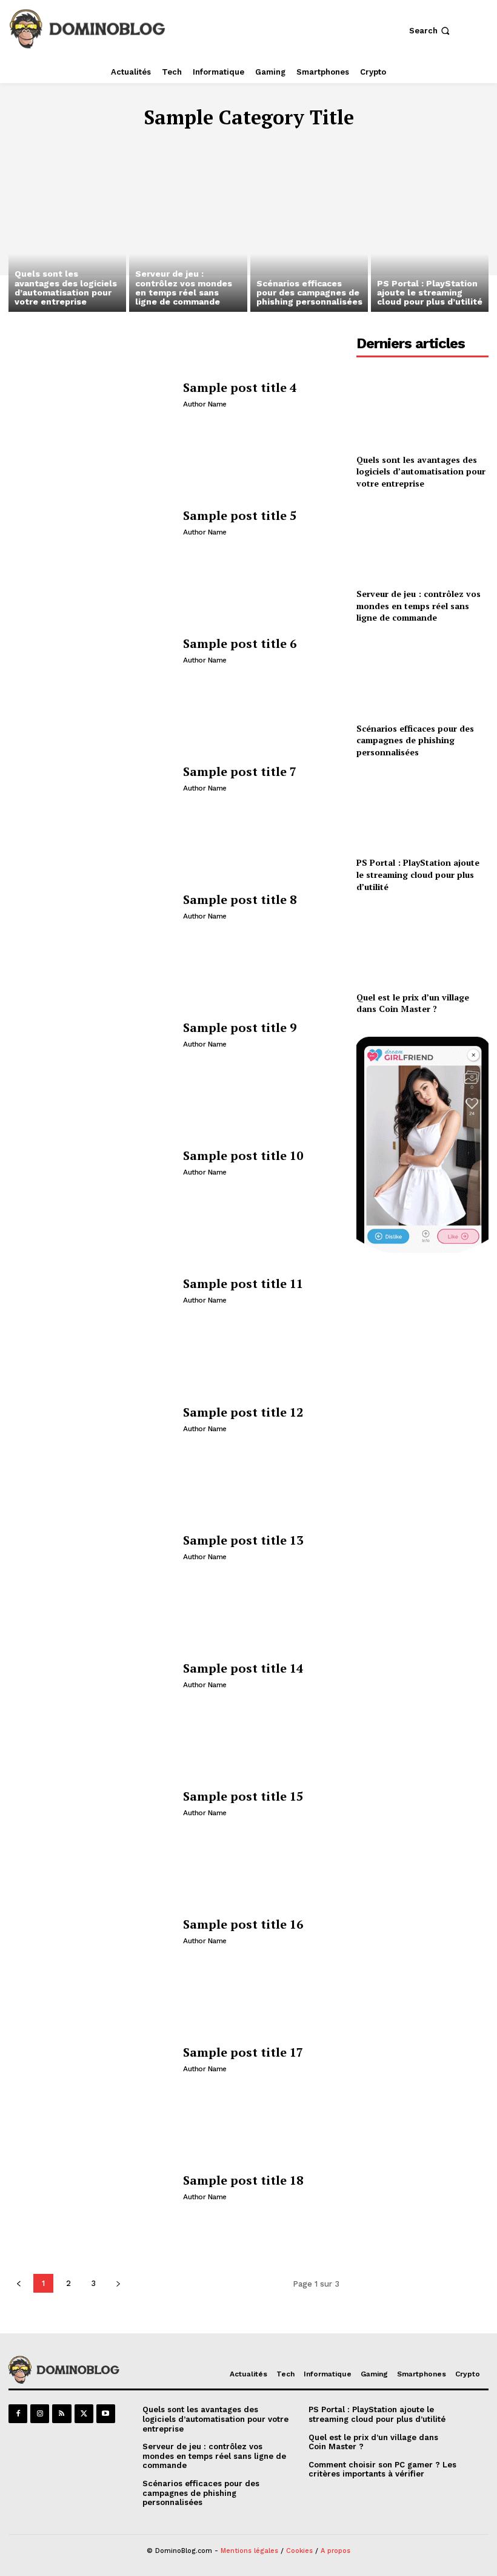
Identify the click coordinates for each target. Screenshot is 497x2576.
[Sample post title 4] (91, 394)
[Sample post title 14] (91, 1675)
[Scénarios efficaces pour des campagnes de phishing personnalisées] (309, 241)
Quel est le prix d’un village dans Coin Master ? (413, 1003)
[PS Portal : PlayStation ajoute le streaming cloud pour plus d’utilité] (430, 241)
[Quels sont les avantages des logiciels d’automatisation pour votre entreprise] (67, 241)
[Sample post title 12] (91, 1419)
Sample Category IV (389, 144)
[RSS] (62, 2414)
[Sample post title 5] (91, 522)
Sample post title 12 (243, 1412)
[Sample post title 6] (91, 650)
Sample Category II (190, 144)
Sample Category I (94, 144)
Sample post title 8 (240, 899)
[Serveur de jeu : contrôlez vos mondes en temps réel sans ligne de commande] (188, 241)
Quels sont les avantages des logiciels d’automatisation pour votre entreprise (421, 471)
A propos (335, 2551)
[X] (84, 2414)
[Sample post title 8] (91, 906)
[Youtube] (106, 2414)
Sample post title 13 (243, 1540)
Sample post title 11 (243, 1283)
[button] (431, 31)
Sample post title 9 (240, 1027)
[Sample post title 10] (91, 1162)
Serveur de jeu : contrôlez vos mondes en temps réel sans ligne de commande (419, 605)
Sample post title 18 (243, 2180)
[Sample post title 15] (91, 1803)
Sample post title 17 (243, 2052)
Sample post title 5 (240, 515)
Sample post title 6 (240, 643)
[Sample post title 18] (91, 2187)
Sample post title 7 (240, 771)
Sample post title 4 (240, 387)
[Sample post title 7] (91, 778)
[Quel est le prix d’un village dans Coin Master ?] (422, 944)
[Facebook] (18, 2414)
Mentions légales (249, 2551)
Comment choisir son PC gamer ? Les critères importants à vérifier (382, 2470)
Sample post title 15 (243, 1796)
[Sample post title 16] (91, 1931)
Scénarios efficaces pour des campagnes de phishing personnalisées (415, 740)
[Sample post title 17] (91, 2059)
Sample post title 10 (243, 1155)
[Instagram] (40, 2414)
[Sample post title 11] (91, 1290)
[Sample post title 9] (91, 1034)
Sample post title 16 (243, 1924)
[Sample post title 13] (91, 1547)
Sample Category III (289, 144)
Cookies (299, 2551)
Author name (205, 404)
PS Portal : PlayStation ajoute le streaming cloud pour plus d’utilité (418, 874)
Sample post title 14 (243, 1668)
